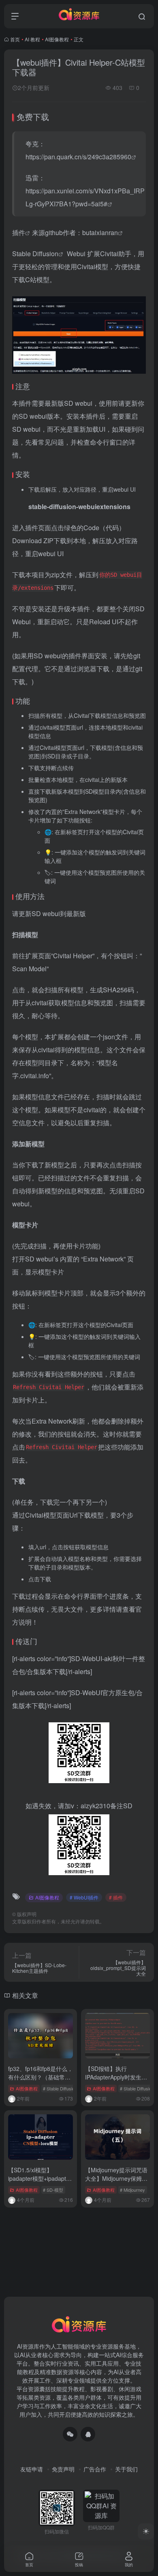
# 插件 (116, 1897)
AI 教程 (32, 39)
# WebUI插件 (84, 1897)
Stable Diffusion (35, 254)
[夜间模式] (146, 2531)
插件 (19, 232)
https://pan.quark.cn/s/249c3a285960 (78, 157)
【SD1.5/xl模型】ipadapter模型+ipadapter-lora (41, 2178)
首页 (15, 39)
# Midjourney (132, 2190)
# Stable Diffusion (60, 2088)
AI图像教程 (57, 39)
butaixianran (100, 232)
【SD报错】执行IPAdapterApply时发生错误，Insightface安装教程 (116, 2077)
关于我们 (126, 2469)
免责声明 (63, 2469)
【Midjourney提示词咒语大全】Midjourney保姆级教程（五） (116, 2178)
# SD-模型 (53, 2190)
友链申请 (32, 2469)
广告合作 (95, 2469)
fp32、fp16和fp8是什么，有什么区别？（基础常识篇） (41, 2077)
